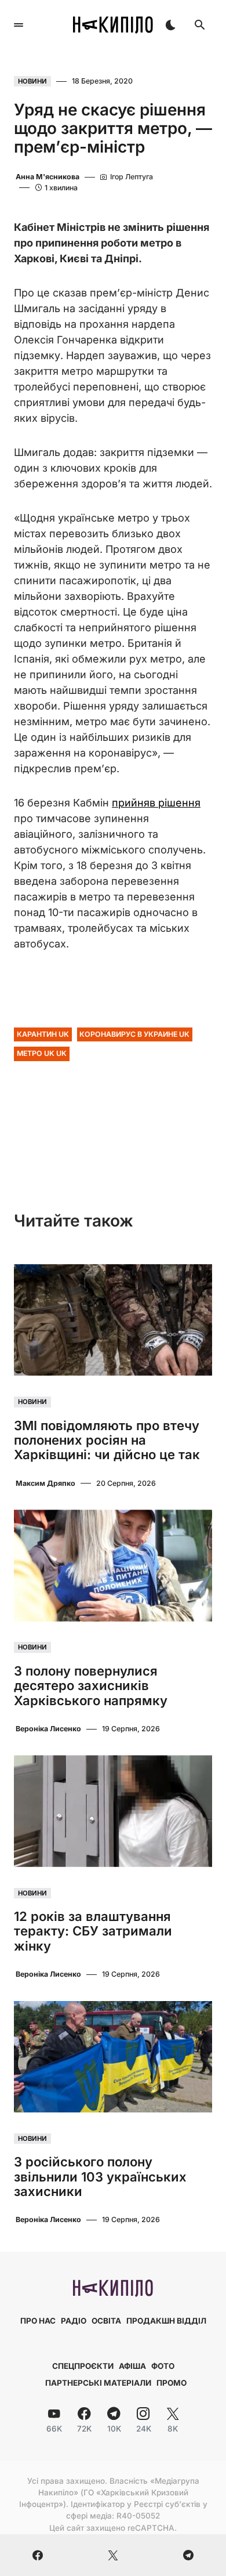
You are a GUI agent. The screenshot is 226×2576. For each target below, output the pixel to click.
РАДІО (74, 2321)
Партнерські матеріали (98, 2383)
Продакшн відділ (166, 2321)
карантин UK (43, 1034)
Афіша (132, 2366)
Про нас (38, 2321)
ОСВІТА (106, 2321)
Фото (163, 2366)
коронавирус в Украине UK (134, 1034)
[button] (19, 25)
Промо (172, 2383)
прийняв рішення (156, 803)
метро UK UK (42, 1053)
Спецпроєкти (83, 2366)
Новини (32, 81)
